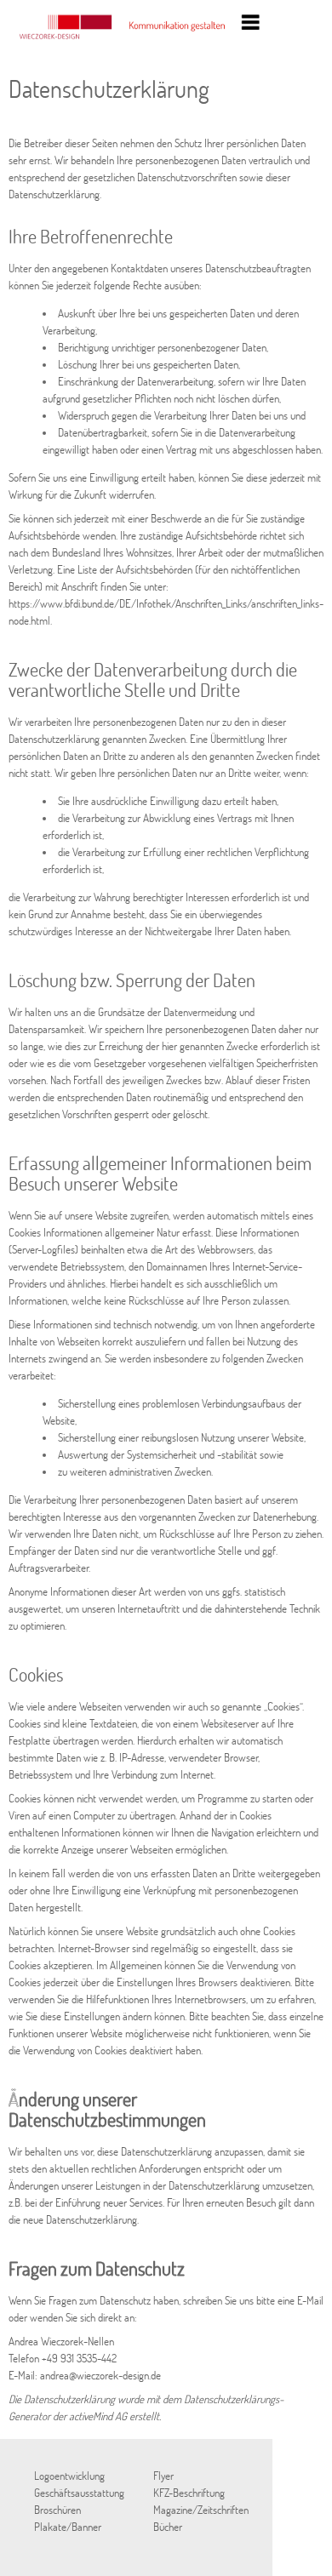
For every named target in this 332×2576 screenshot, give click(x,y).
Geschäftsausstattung (79, 2493)
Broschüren (57, 2510)
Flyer (163, 2476)
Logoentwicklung (69, 2476)
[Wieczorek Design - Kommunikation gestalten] (123, 39)
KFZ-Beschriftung (189, 2493)
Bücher (168, 2527)
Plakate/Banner (68, 2527)
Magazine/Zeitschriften (201, 2510)
